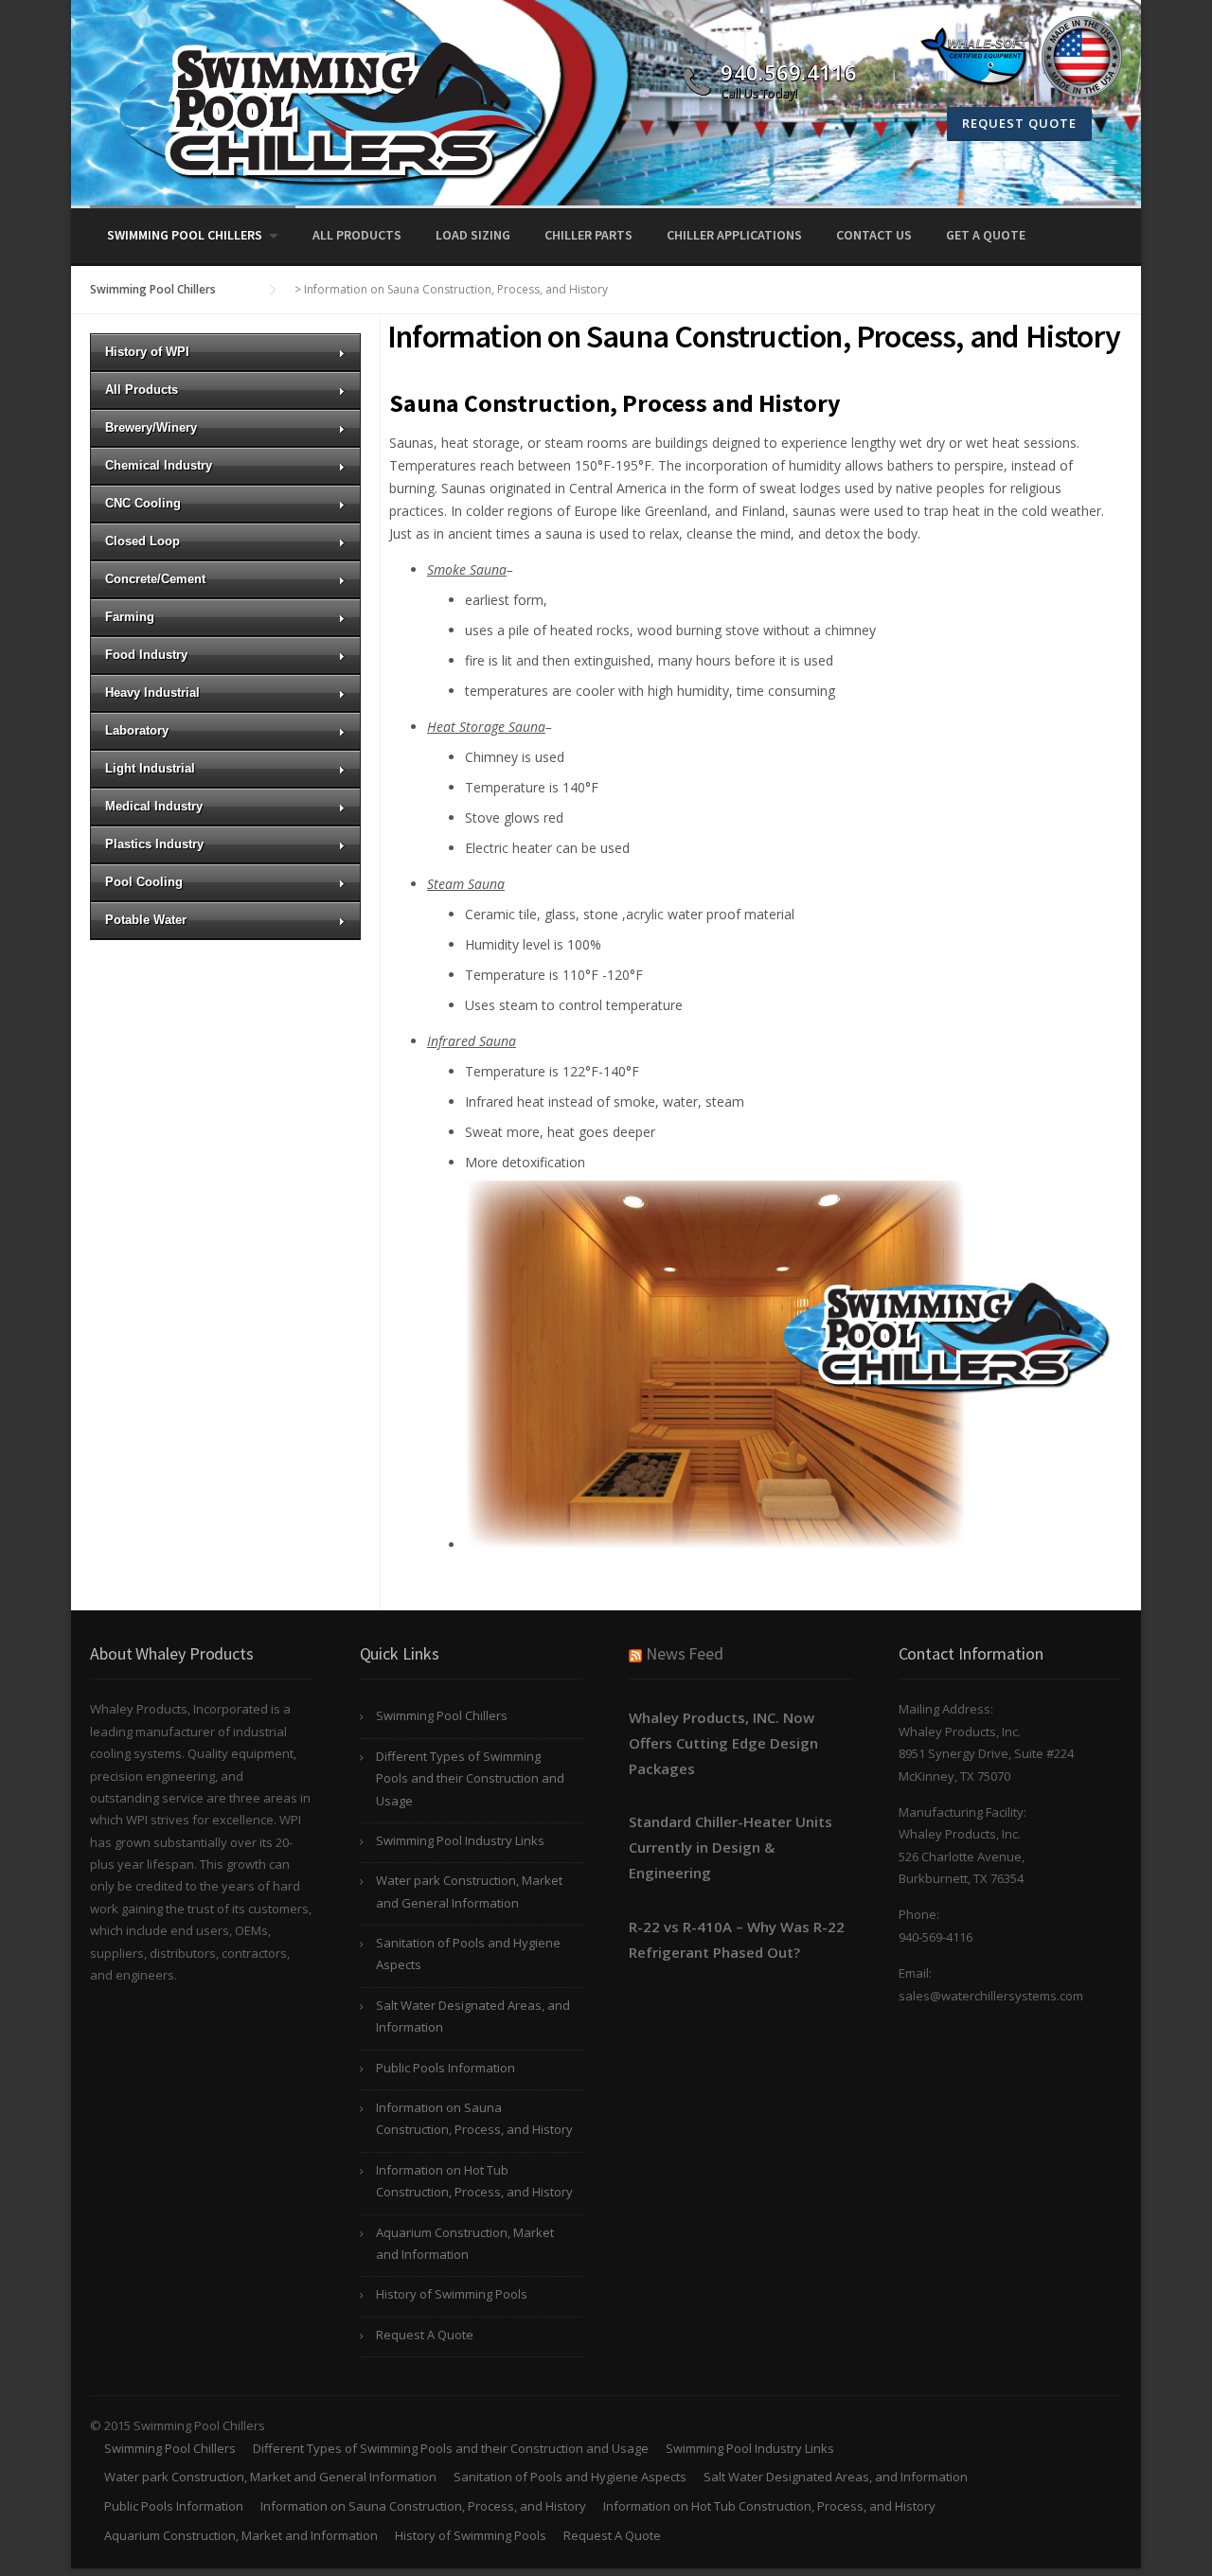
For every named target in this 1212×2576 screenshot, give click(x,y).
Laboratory (137, 730)
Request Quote (1019, 123)
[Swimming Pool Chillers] (327, 110)
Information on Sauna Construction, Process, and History (474, 2118)
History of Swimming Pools (452, 2294)
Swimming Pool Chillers (185, 235)
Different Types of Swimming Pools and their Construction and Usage (470, 1778)
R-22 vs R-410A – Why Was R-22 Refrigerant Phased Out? (737, 1939)
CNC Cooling (143, 503)
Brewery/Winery (151, 427)
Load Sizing (473, 235)
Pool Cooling (144, 882)
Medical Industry (154, 806)
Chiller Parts (588, 235)
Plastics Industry (154, 844)
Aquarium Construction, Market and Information (465, 2243)
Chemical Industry (159, 465)
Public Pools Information (446, 2068)
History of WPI (147, 352)
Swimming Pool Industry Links (460, 1840)
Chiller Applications (734, 235)
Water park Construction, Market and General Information (469, 1891)
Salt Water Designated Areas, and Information (473, 2016)
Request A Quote (425, 2335)
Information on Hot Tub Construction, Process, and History (474, 2181)
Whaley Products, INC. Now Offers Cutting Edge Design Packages (723, 1743)
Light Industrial (150, 768)
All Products (357, 235)
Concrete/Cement (155, 579)
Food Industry (146, 655)
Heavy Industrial (152, 693)
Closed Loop (143, 541)
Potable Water (146, 920)
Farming (130, 617)
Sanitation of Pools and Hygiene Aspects (468, 1954)
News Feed (685, 1653)
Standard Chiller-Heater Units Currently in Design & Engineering (731, 1847)
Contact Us (874, 235)
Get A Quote (986, 235)
